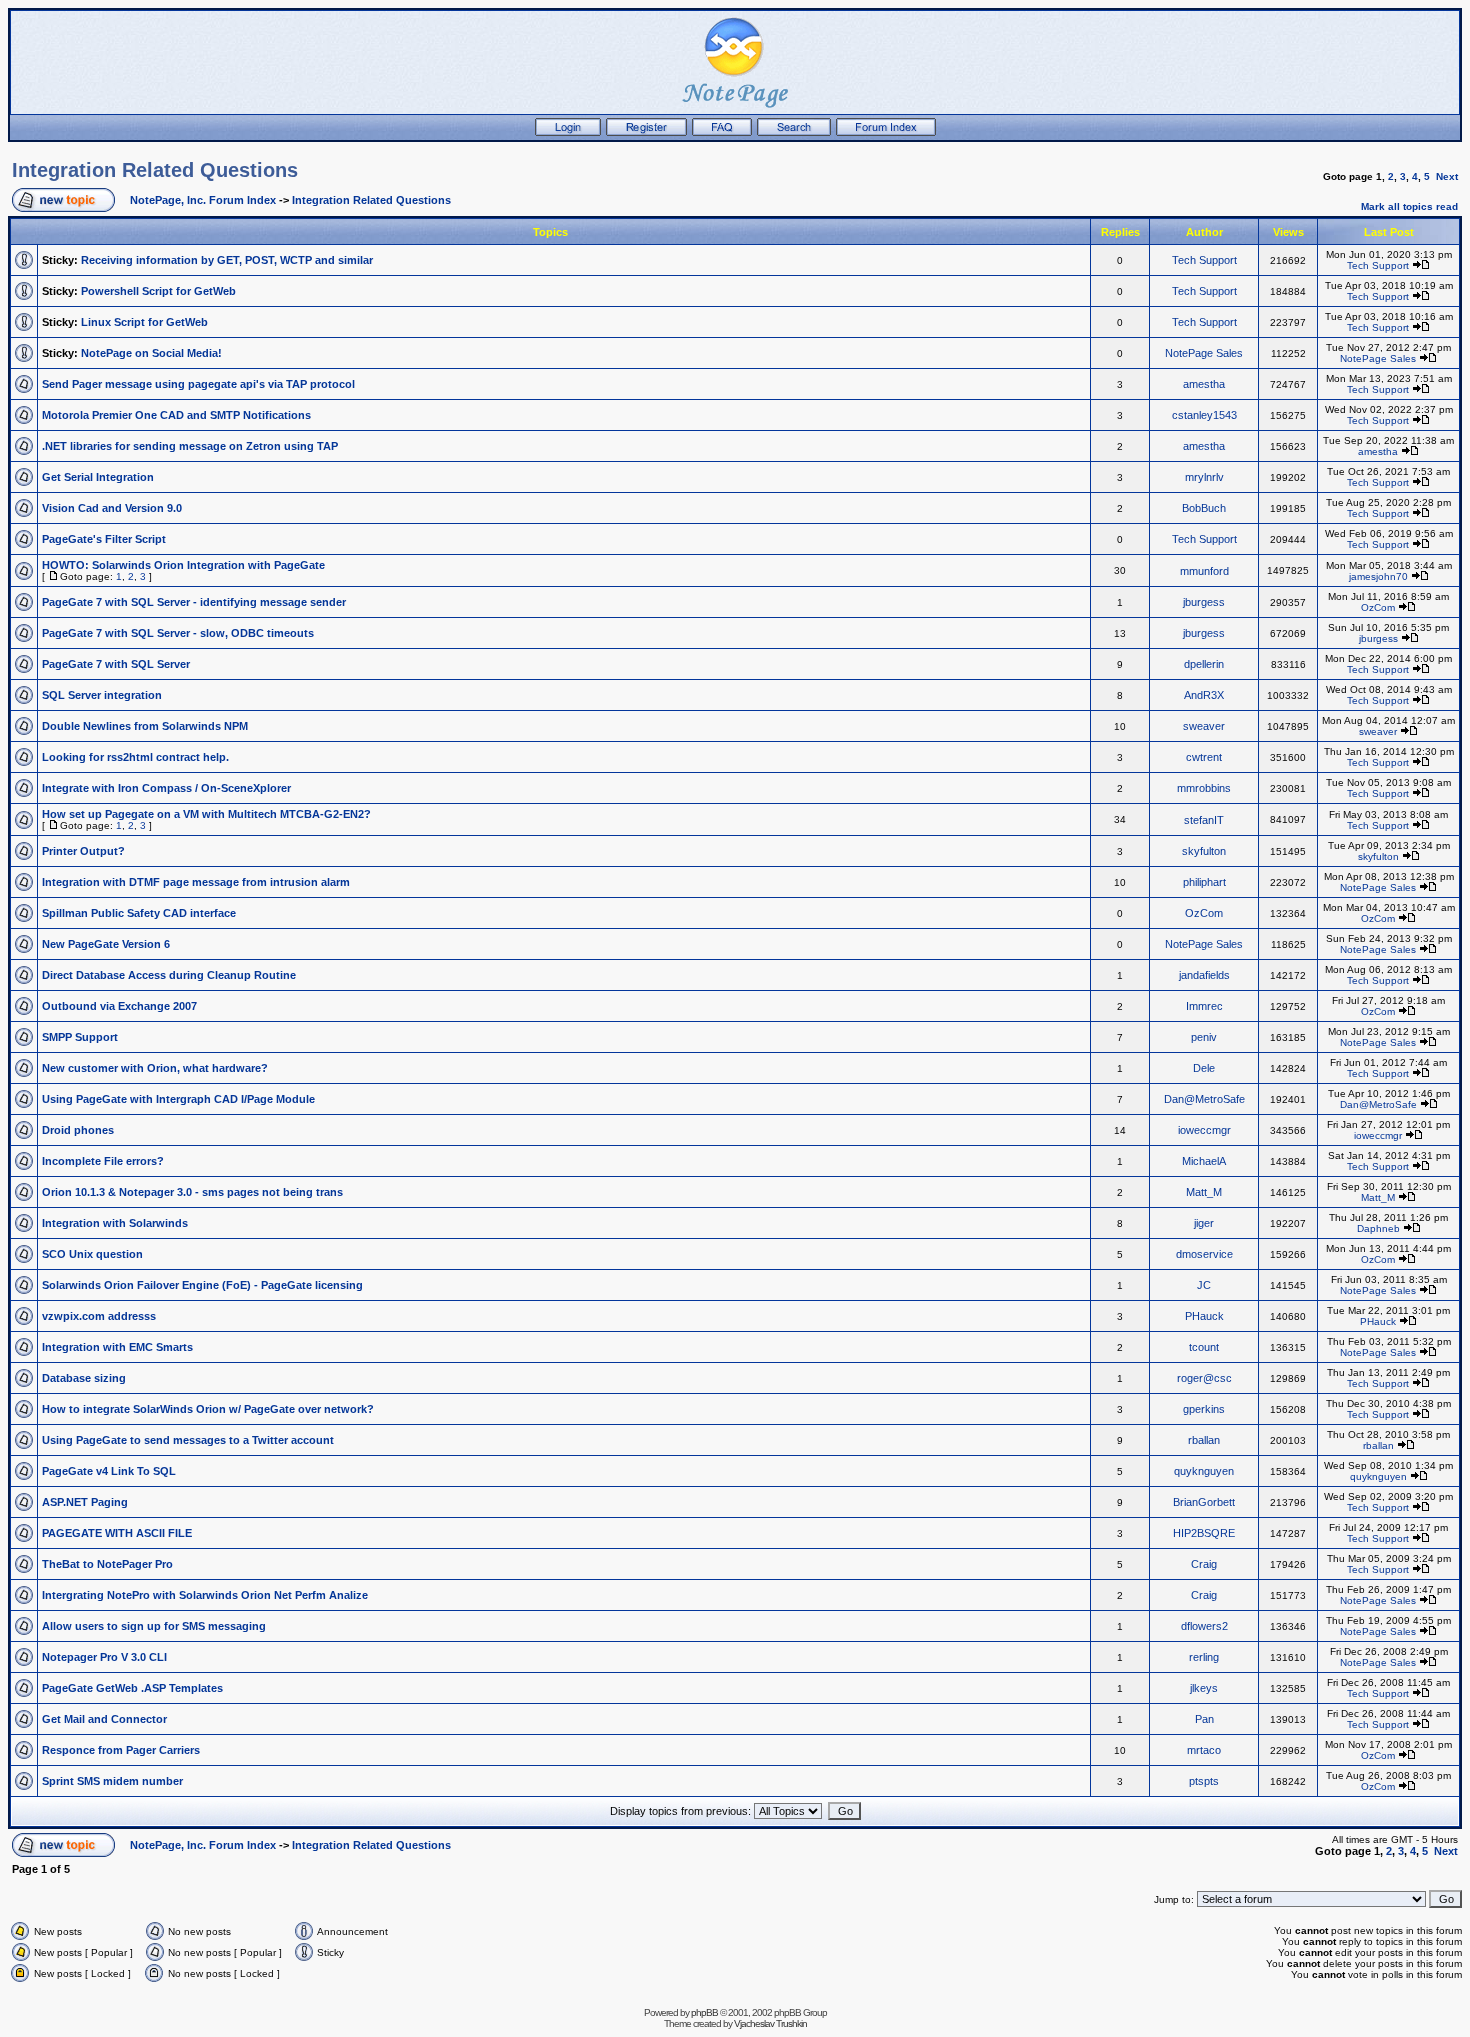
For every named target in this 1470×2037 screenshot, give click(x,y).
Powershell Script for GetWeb (158, 291)
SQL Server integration (102, 695)
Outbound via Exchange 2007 (119, 1006)
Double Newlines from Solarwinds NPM (145, 726)
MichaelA (1204, 1161)
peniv (1204, 1037)
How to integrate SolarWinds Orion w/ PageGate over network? (208, 1409)
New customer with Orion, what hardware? (155, 1068)
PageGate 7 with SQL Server (116, 664)
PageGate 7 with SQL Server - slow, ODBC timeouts (178, 633)
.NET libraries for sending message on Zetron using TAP (190, 446)
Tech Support (1204, 260)
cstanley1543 (1204, 415)
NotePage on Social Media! (151, 353)
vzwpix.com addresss (99, 1316)
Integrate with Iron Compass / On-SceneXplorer (166, 788)
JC (1204, 1285)
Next (1447, 176)
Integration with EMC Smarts (117, 1347)
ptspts (1204, 1781)
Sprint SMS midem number (112, 1781)
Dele (1204, 1068)
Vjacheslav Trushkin (770, 2023)
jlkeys (1204, 1688)
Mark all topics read (1409, 206)
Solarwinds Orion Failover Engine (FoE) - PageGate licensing (202, 1285)
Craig (1204, 1564)
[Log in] (568, 132)
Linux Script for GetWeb (144, 322)
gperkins (1204, 1409)
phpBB (704, 2012)
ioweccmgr (1204, 1130)
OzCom (1378, 607)
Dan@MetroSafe (1204, 1099)
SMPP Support (80, 1037)
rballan (1204, 1440)
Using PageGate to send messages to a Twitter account (188, 1440)
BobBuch (1204, 508)
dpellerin (1204, 664)
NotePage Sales (1204, 353)
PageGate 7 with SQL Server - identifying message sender (194, 602)
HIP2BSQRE (1204, 1533)
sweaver (1204, 726)
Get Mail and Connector (104, 1719)
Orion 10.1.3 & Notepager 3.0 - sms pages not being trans (192, 1192)
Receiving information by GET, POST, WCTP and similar (227, 260)
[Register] (646, 132)
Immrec (1204, 1006)
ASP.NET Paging (85, 1502)
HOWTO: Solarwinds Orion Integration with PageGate (183, 565)
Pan (1204, 1719)
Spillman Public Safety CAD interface (139, 913)
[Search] (794, 132)
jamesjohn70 (1378, 576)
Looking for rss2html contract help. (135, 757)
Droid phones (78, 1130)
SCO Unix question (92, 1254)
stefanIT (1204, 820)
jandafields (1204, 975)
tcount (1204, 1347)
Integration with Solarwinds (115, 1223)
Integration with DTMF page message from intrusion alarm (196, 882)
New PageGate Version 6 (106, 944)
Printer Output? (83, 851)
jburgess (1204, 602)
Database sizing (84, 1378)
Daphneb (1378, 1228)
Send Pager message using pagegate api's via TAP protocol (198, 384)
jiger (1204, 1223)
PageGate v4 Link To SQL (109, 1471)
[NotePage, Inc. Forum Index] (886, 132)
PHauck (1204, 1316)
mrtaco (1204, 1750)
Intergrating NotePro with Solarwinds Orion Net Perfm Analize (205, 1595)
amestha (1204, 384)
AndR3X (1204, 695)
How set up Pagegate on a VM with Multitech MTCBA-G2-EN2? (206, 814)
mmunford (1204, 571)
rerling (1204, 1657)
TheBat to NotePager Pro (107, 1564)
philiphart (1204, 882)
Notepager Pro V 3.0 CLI (104, 1657)
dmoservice (1204, 1254)
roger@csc (1204, 1378)
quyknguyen (1204, 1471)
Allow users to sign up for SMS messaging (154, 1626)
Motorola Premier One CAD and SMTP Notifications (176, 415)
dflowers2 (1204, 1626)
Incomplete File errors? (103, 1161)
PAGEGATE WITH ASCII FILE (117, 1533)
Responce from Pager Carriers (121, 1750)
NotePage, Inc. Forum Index (203, 200)
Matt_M (1204, 1192)
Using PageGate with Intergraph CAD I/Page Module (178, 1099)
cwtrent (1204, 757)
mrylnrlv (1204, 477)
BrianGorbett (1204, 1502)
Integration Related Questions (155, 170)
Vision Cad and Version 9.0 (112, 508)
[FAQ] (722, 132)
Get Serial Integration (98, 477)
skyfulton (1204, 851)
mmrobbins (1204, 788)
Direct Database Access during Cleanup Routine (169, 975)
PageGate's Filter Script (104, 539)
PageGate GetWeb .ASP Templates (132, 1688)
